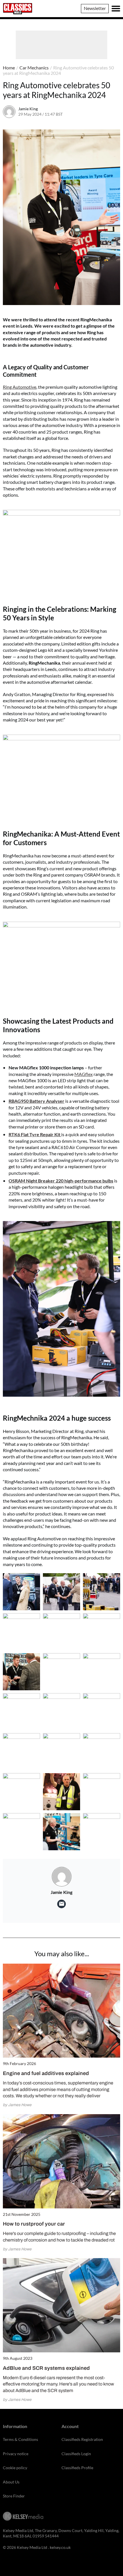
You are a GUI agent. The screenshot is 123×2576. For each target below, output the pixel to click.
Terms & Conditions (20, 2439)
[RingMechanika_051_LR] (102, 1712)
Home (9, 68)
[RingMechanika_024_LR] (61, 1592)
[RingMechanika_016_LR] (21, 1592)
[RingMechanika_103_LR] (102, 1832)
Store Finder (14, 2496)
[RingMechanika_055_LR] (21, 1752)
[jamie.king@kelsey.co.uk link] (61, 1904)
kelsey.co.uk (60, 2547)
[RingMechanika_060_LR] (61, 1752)
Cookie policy (15, 2468)
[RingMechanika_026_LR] (21, 1632)
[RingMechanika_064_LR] (102, 1752)
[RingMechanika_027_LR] (61, 1632)
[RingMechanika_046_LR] (102, 1672)
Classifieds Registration (82, 2439)
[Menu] (116, 9)
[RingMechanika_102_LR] (21, 1832)
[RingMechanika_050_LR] (61, 1712)
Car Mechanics (34, 68)
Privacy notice (16, 2454)
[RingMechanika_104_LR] (61, 1832)
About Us (11, 2482)
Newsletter (95, 8)
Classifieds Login (76, 2454)
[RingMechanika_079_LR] (21, 1792)
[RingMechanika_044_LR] (21, 1672)
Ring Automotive (20, 387)
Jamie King (28, 109)
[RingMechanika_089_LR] (102, 1792)
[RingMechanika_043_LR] (61, 1672)
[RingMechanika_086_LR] (61, 1792)
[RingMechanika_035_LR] (102, 1632)
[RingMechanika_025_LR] (102, 1592)
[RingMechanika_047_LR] (21, 1712)
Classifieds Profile (77, 2468)
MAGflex (84, 1074)
